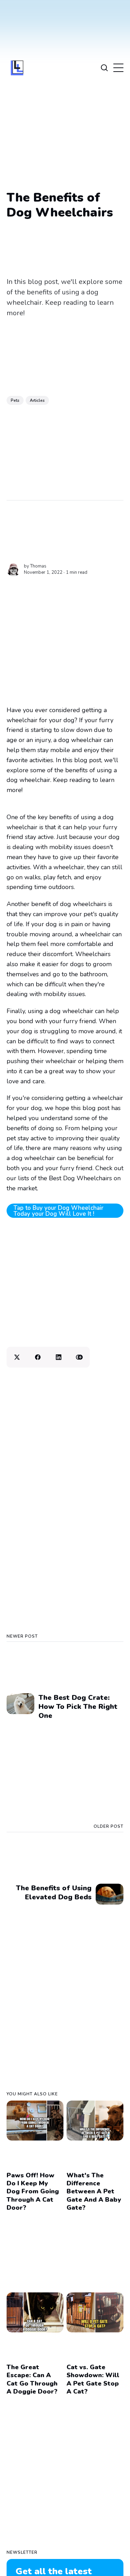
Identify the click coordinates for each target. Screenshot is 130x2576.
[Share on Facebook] (38, 1357)
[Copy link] (79, 1357)
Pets (15, 400)
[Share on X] (17, 1357)
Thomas (38, 566)
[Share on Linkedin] (59, 1357)
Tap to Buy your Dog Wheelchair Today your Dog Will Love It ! (58, 1211)
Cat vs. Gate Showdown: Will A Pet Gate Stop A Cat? (93, 2379)
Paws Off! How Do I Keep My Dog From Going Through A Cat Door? (33, 2192)
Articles (37, 400)
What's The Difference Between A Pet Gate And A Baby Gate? (94, 2192)
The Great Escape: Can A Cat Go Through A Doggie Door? (32, 2379)
